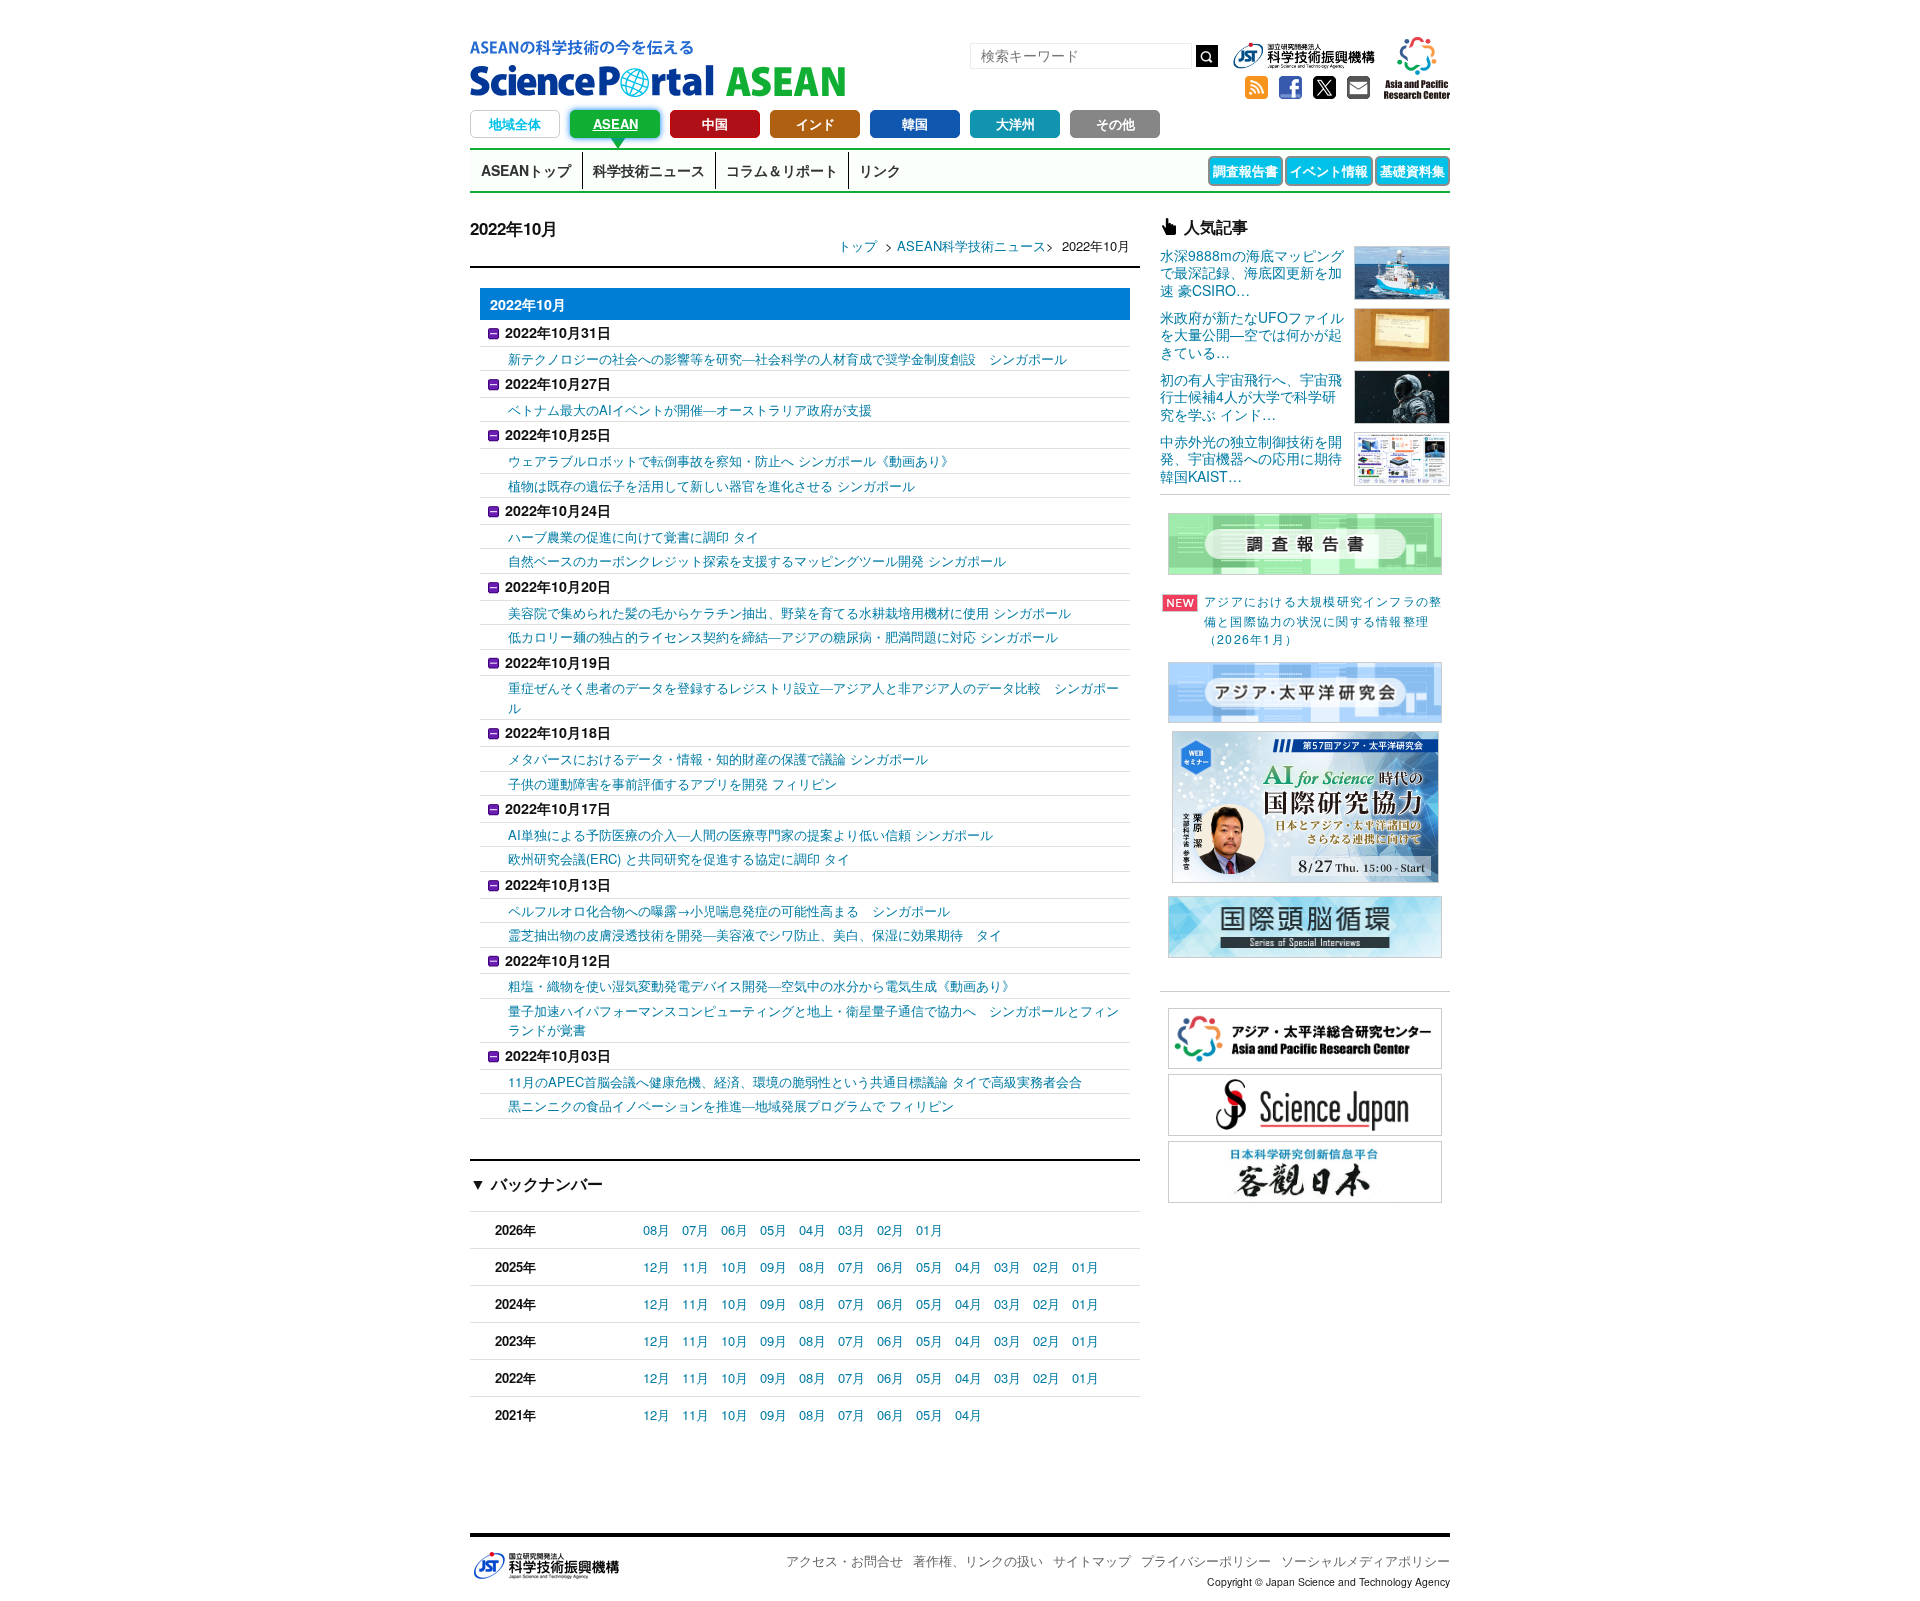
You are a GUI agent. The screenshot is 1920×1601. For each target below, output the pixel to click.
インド (815, 123)
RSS (1256, 88)
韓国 (915, 123)
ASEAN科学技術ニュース (971, 245)
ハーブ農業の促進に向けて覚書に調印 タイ (633, 536)
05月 (773, 1229)
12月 (656, 1266)
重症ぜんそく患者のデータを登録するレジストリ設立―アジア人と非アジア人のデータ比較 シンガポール (813, 697)
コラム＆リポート (782, 170)
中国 (715, 123)
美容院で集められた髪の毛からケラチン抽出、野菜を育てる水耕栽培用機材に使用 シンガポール (789, 612)
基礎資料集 (1412, 170)
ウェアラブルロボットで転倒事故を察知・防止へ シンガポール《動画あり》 (731, 460)
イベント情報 (1329, 170)
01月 (929, 1229)
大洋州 (1015, 123)
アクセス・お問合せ (844, 1560)
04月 (812, 1229)
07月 (695, 1229)
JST (546, 1565)
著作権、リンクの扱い (978, 1560)
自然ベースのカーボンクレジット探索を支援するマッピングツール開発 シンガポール (757, 560)
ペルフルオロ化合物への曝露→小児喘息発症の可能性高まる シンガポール (729, 910)
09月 (773, 1266)
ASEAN (615, 123)
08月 (656, 1229)
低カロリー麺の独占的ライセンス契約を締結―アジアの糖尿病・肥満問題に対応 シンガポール (783, 636)
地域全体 (515, 123)
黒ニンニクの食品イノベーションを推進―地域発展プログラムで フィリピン (731, 1105)
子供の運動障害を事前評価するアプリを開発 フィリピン (672, 783)
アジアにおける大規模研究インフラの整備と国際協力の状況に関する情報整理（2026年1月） (1323, 620)
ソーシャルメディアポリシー (1365, 1560)
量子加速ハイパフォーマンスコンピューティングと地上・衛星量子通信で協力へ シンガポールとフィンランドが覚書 (813, 1020)
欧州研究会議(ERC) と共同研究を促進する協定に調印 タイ (679, 858)
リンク (880, 170)
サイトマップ (1092, 1560)
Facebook (1290, 88)
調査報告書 (1245, 170)
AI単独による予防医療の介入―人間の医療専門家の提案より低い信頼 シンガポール (750, 834)
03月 (851, 1229)
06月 (734, 1229)
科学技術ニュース (649, 170)
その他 (1115, 123)
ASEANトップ (526, 170)
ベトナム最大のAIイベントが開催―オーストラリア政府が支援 (690, 409)
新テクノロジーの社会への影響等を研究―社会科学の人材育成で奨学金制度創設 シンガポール (787, 358)
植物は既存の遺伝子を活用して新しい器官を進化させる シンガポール (711, 485)
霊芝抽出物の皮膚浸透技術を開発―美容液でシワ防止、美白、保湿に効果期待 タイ (755, 934)
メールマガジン (1358, 88)
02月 (890, 1229)
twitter (1324, 88)
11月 (695, 1266)
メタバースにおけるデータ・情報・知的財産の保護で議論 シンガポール (718, 758)
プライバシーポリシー (1206, 1560)
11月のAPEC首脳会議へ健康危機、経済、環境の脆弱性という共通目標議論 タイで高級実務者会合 (795, 1081)
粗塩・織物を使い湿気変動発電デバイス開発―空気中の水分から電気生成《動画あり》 (761, 985)
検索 (1207, 56)
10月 (734, 1266)
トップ (857, 245)
